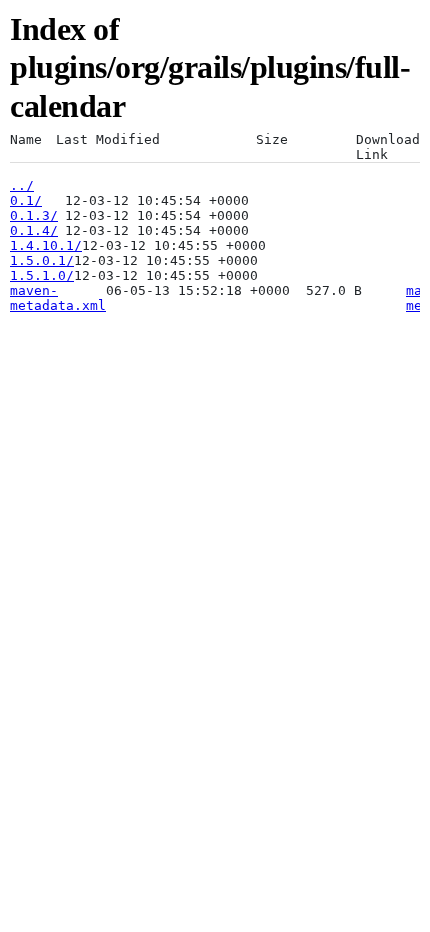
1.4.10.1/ (46, 245)
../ (22, 185)
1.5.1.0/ (42, 275)
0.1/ (26, 200)
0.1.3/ (34, 215)
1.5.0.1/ (42, 260)
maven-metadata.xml (58, 298)
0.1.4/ (34, 230)
